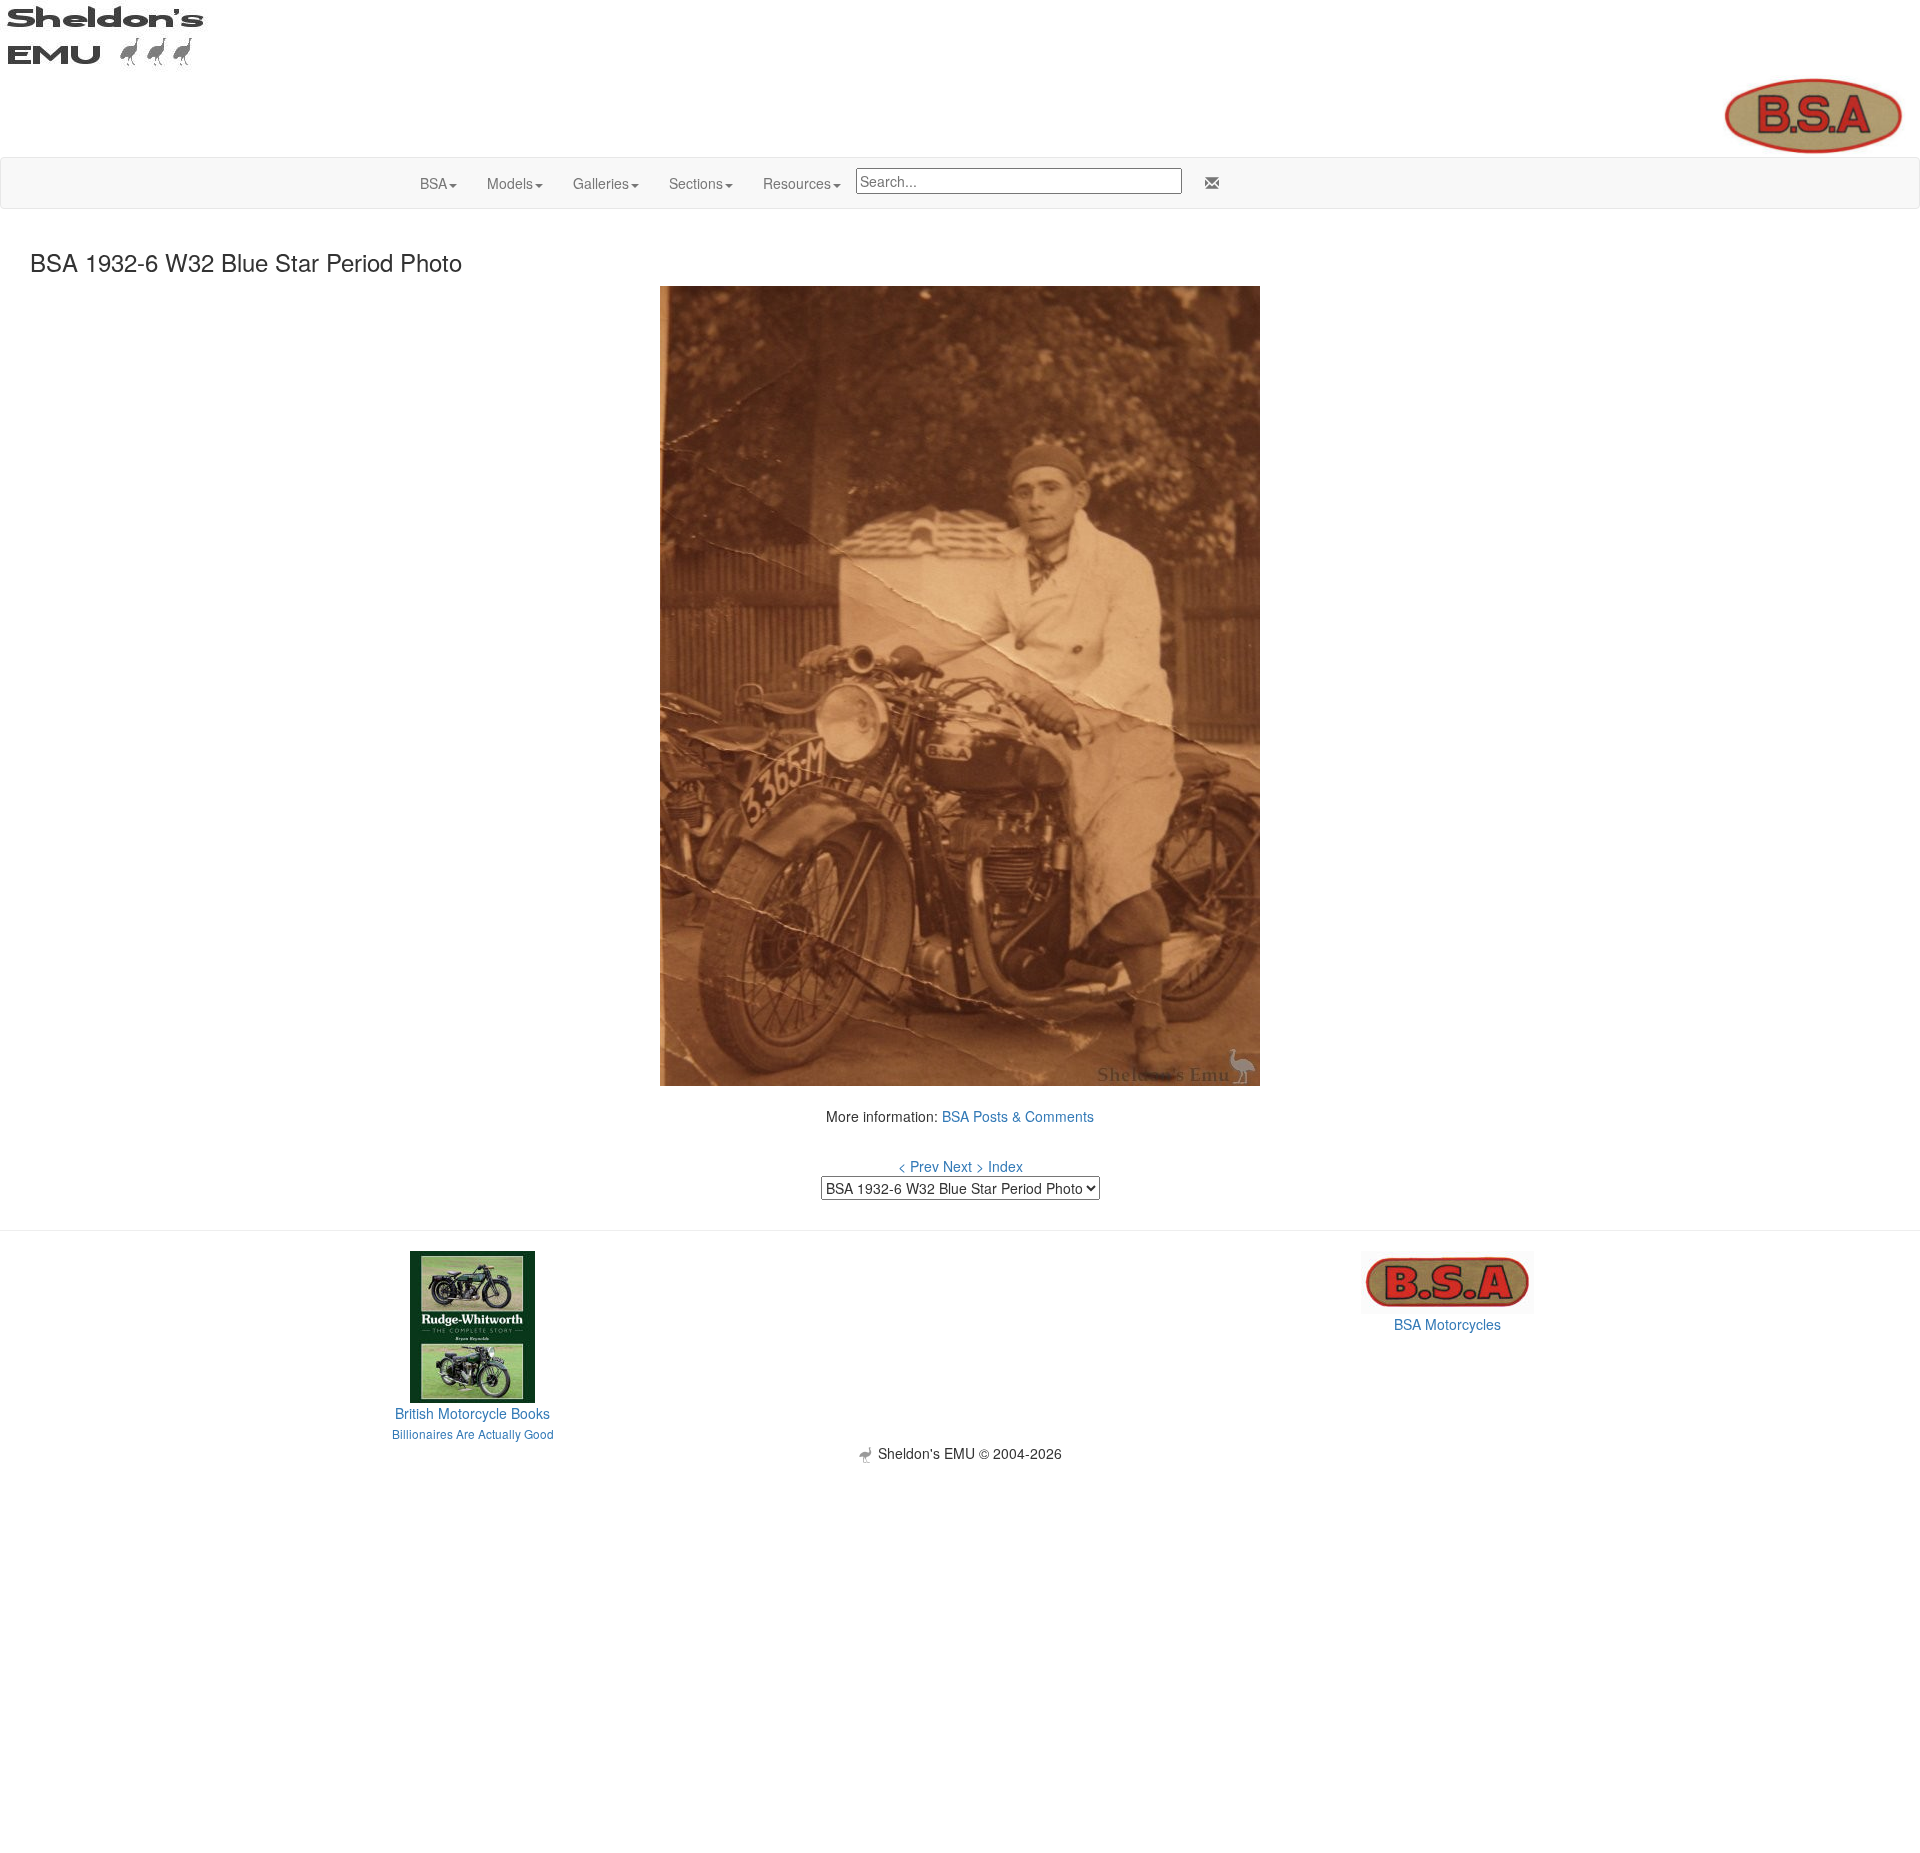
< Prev (918, 1166)
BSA (433, 183)
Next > (963, 1166)
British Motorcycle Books (472, 1413)
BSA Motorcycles (1447, 1324)
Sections (696, 183)
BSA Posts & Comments (1018, 1116)
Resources (797, 183)
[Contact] (1208, 183)
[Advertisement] (960, 1603)
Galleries (601, 183)
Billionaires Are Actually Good (473, 1433)
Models (510, 183)
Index (1005, 1166)
